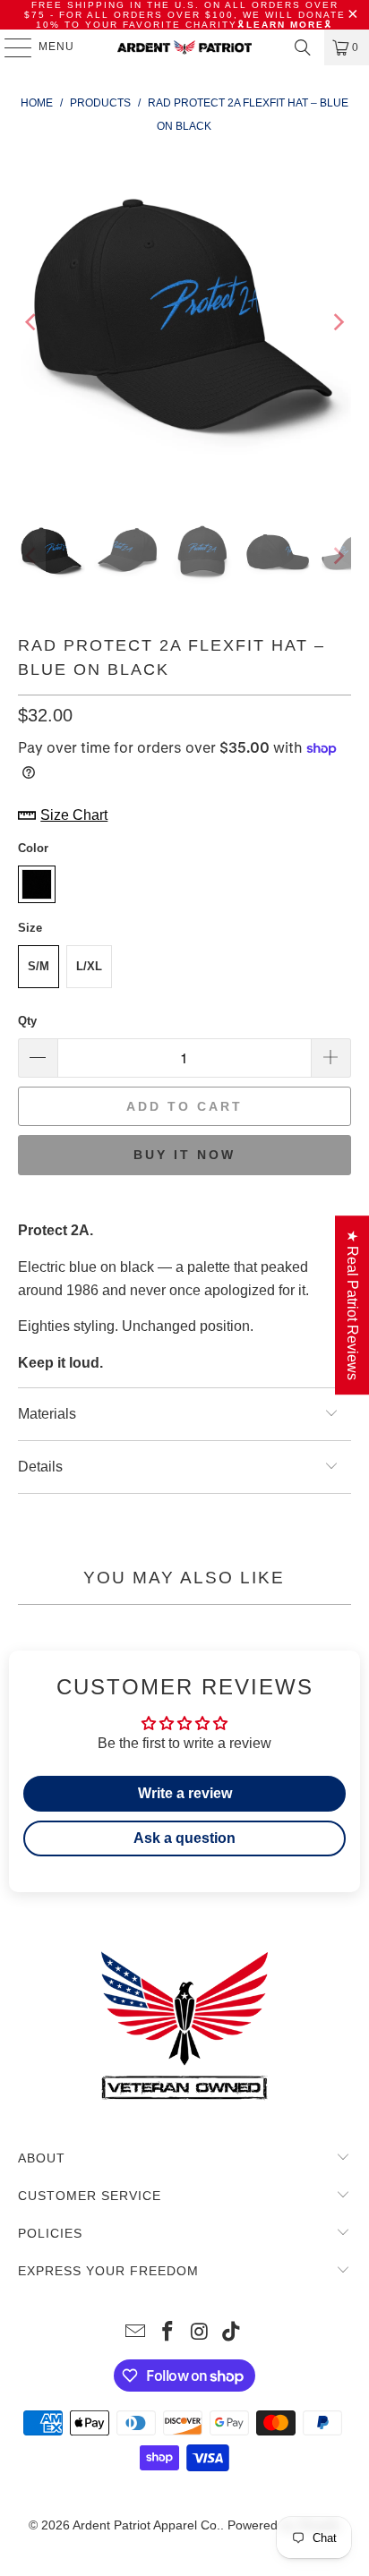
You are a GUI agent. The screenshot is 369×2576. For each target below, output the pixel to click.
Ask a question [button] (184, 1838)
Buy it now (184, 1155)
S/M (39, 966)
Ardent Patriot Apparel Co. (146, 2525)
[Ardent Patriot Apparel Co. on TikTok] (232, 2333)
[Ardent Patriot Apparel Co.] (184, 47)
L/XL (89, 966)
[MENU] (9, 47)
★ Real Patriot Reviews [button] (352, 1305)
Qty (27, 1021)
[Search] (303, 47)
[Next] (338, 322)
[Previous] (31, 322)
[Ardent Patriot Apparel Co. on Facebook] (167, 2333)
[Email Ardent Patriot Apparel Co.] (136, 2333)
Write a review (185, 1793)
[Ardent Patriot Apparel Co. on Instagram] (200, 2333)
